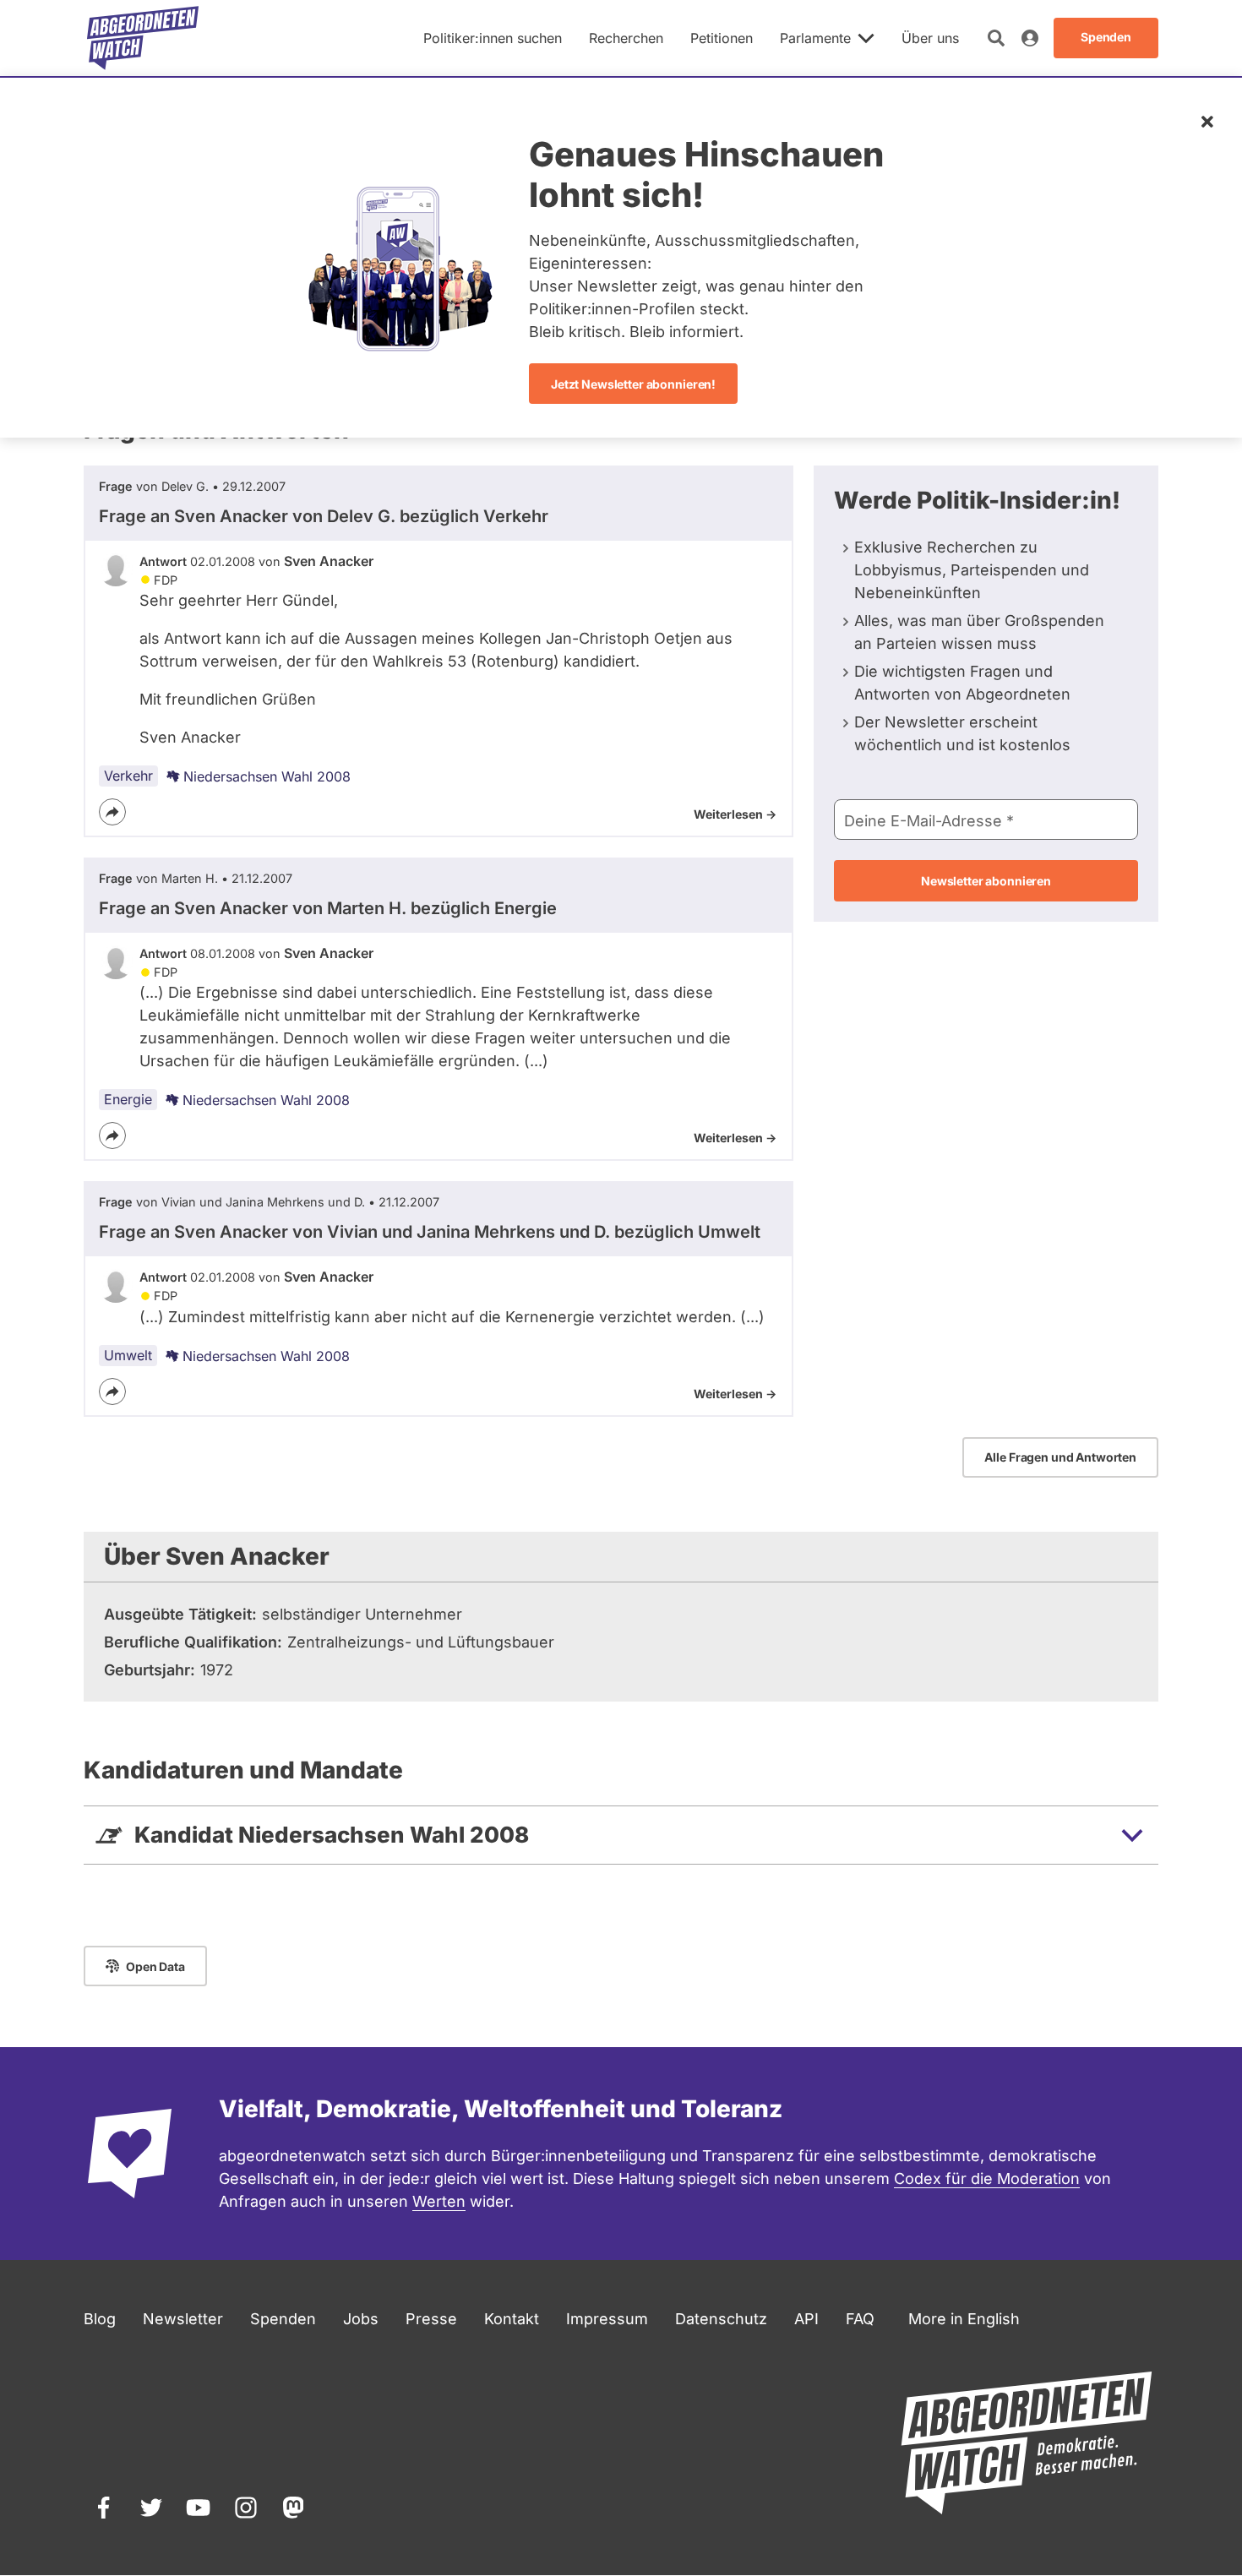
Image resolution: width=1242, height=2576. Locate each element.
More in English (964, 2319)
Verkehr (128, 776)
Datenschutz (721, 2319)
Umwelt (128, 1355)
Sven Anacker (329, 561)
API (806, 2319)
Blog (100, 2319)
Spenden (283, 2319)
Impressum (607, 2319)
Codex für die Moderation (987, 2178)
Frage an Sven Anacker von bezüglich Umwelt (430, 1232)
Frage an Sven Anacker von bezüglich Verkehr (324, 516)
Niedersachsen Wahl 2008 (267, 776)
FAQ (860, 2319)
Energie (128, 1099)
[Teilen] (112, 812)
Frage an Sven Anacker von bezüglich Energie (328, 908)
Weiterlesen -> (735, 814)
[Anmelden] (1030, 38)
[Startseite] (143, 38)
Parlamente (815, 38)
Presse (431, 2319)
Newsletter (183, 2319)
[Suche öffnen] (996, 38)
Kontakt (512, 2319)
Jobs (361, 2319)
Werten (439, 2201)
